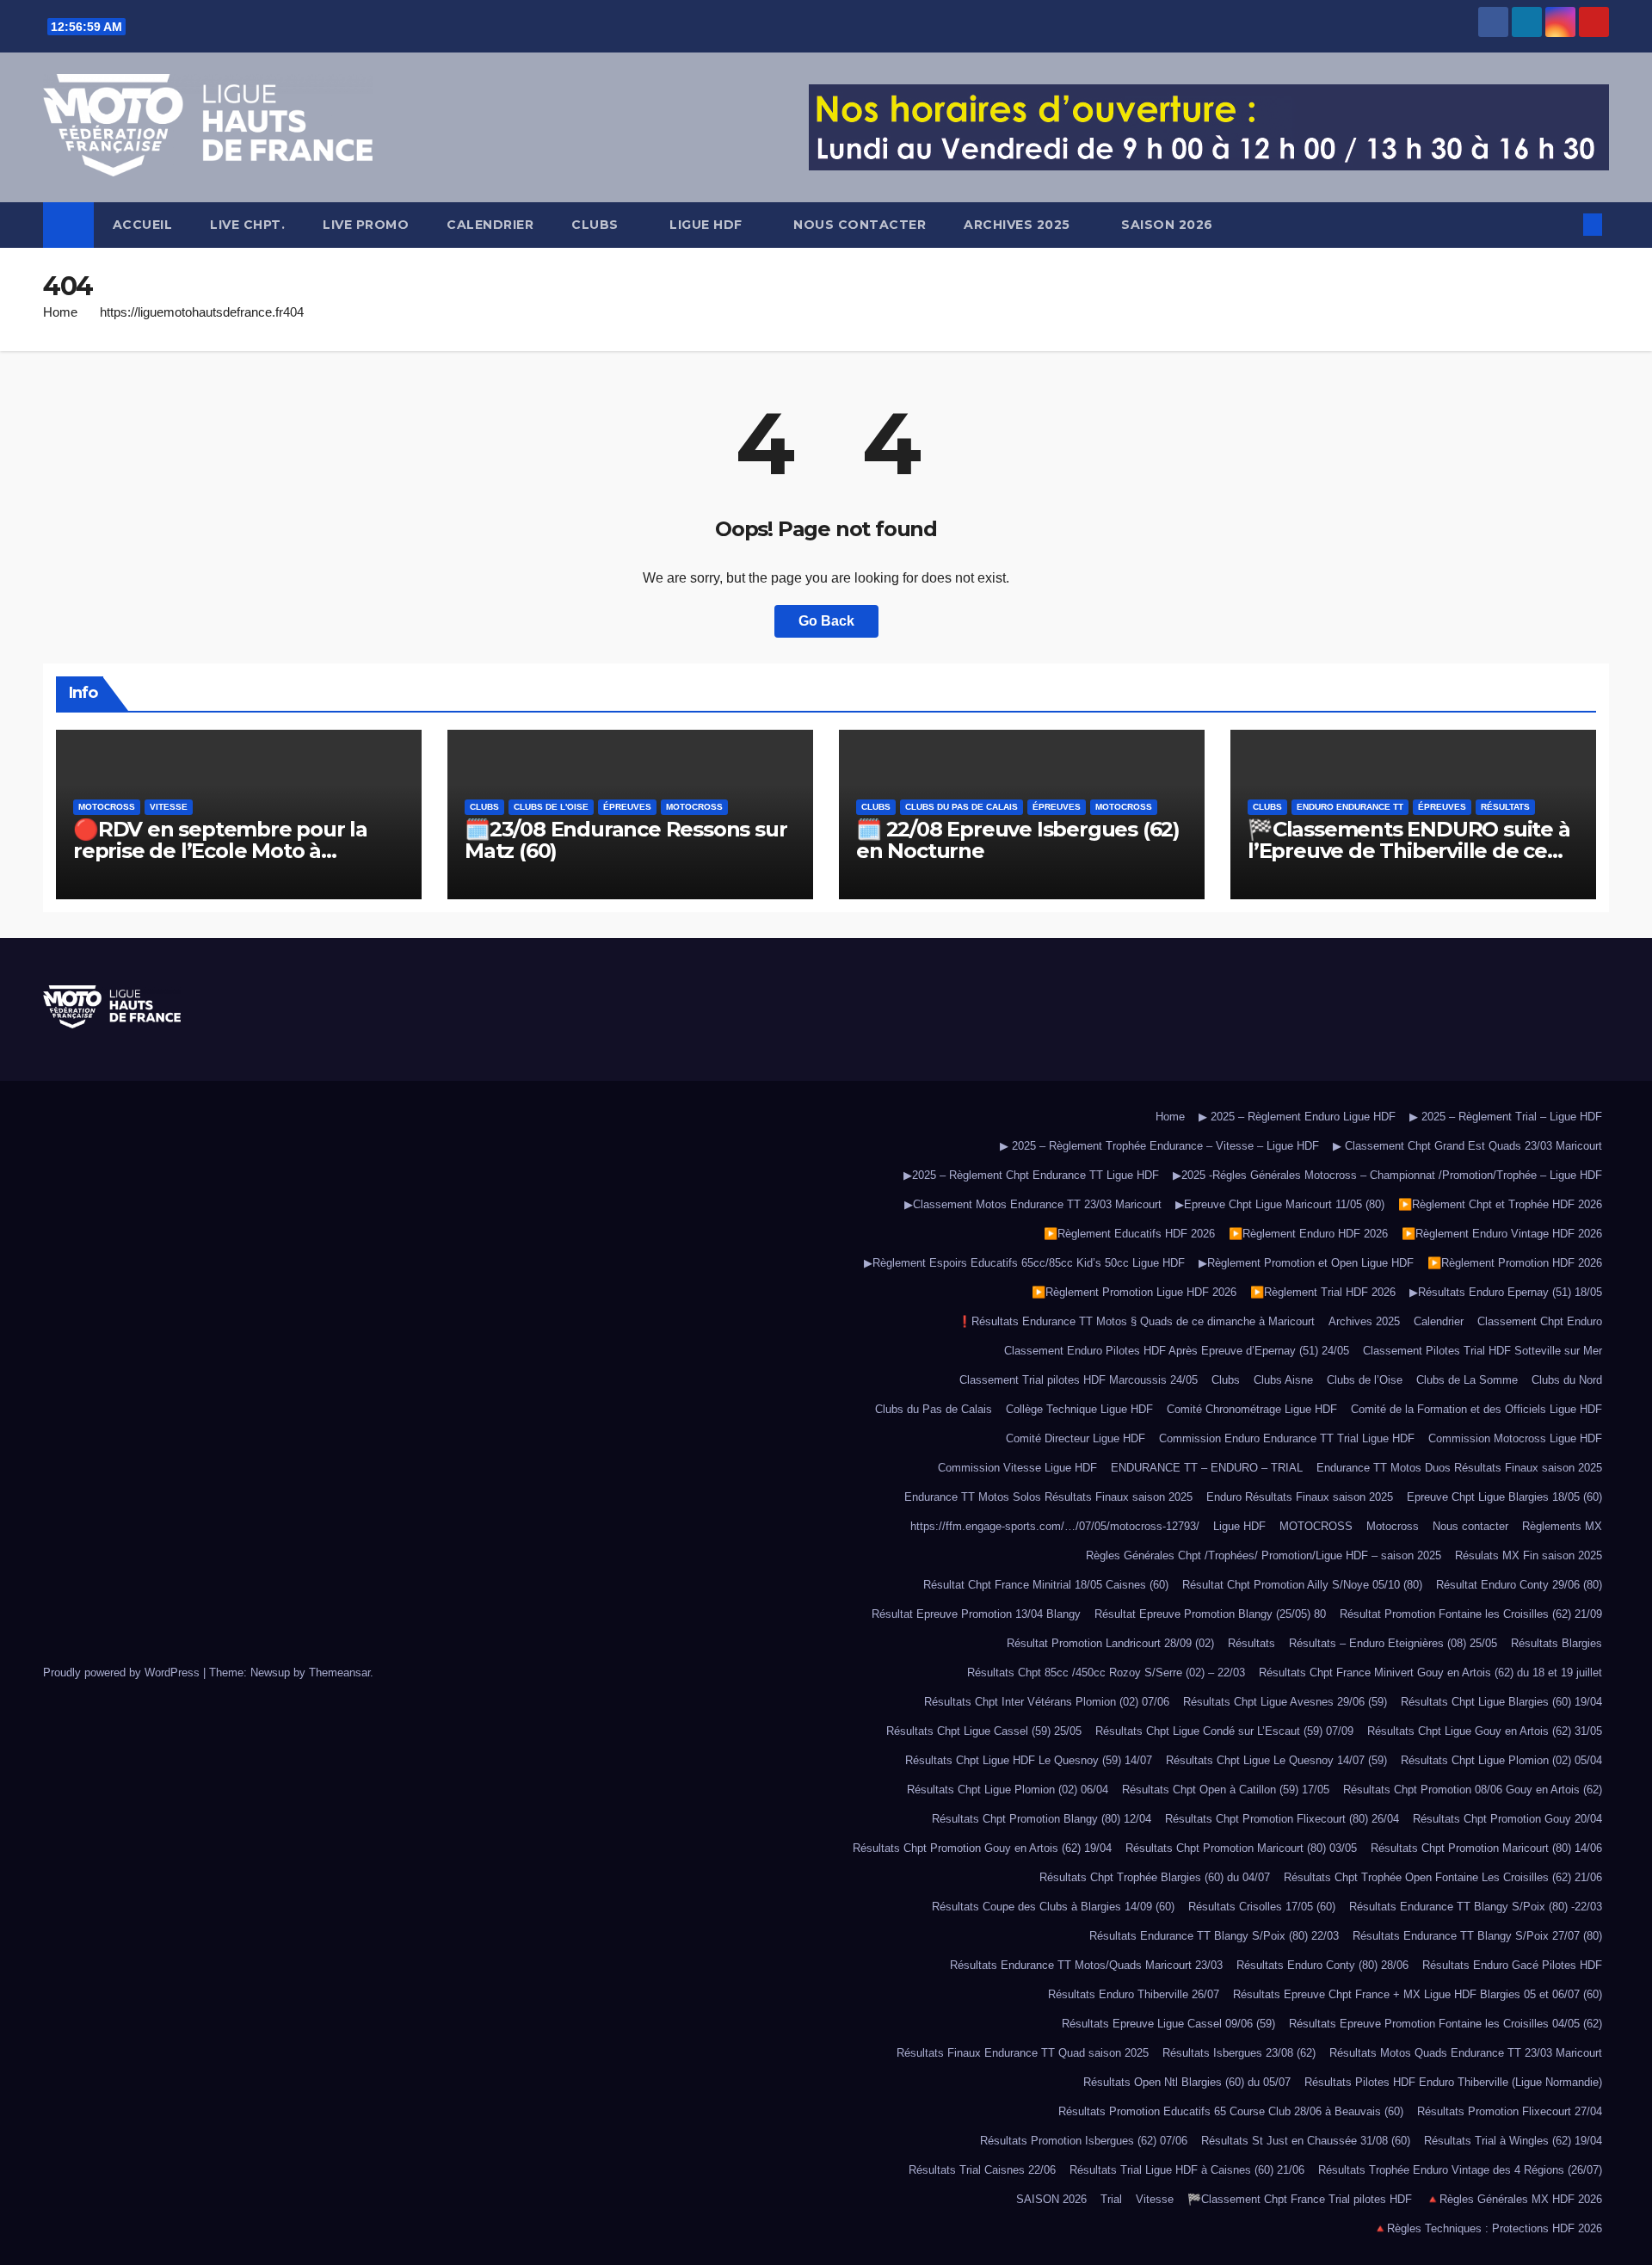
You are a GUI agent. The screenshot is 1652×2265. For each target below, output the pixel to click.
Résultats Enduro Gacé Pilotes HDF (1512, 1965)
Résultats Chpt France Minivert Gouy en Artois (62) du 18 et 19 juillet (1430, 1673)
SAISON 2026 (1169, 225)
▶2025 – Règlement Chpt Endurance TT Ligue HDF (1031, 1175)
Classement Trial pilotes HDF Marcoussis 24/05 (1079, 1380)
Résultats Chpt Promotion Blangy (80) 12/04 (1042, 1819)
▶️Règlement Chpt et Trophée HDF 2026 (1500, 1204)
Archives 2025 (1019, 225)
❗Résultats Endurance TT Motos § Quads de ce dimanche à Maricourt (1136, 1321)
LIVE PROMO (366, 225)
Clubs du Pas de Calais (962, 807)
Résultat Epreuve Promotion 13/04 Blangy (976, 1614)
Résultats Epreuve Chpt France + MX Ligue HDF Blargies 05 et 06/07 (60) (1418, 1994)
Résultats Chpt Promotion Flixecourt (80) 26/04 (1282, 1819)
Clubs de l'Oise (551, 807)
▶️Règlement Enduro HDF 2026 (1308, 1234)
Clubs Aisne (1283, 1380)
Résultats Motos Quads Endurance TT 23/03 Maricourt (1466, 2053)
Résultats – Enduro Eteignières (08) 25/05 (1393, 1643)
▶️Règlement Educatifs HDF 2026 (1129, 1234)
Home (60, 312)
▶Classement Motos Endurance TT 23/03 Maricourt (1033, 1204)
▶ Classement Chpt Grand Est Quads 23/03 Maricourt (1467, 1146)
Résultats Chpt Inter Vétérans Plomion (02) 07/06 (1047, 1702)
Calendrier (490, 225)
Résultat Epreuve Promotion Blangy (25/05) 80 (1210, 1614)
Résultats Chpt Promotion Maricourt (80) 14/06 (1486, 1848)
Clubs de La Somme (1467, 1380)
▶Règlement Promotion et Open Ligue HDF (1306, 1263)
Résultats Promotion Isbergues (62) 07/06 (1084, 2141)
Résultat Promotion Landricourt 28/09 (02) (1110, 1643)
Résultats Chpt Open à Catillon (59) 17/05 (1226, 1790)
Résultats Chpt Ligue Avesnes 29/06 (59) (1285, 1702)
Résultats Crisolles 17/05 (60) (1262, 1907)
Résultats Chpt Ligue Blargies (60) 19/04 (1501, 1702)
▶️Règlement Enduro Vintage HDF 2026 (1502, 1234)
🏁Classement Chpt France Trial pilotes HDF (1300, 2199)
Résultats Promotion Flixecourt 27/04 (1510, 2111)
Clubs (597, 225)
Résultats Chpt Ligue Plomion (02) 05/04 (1501, 1760)
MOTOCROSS (1316, 1526)
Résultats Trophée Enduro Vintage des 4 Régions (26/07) (1460, 2170)
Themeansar (339, 1673)
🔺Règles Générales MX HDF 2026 (1514, 2199)
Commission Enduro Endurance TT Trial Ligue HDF (1287, 1438)
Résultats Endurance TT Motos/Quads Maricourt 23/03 (1086, 1965)
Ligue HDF (708, 225)
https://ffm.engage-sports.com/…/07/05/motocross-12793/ (1055, 1526)
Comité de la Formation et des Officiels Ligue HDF (1476, 1409)
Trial (1111, 2199)
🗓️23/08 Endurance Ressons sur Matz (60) (626, 840)
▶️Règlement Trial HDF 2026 (1323, 1292)
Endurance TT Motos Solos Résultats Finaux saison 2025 (1048, 1497)
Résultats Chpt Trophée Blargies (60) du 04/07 (1155, 1877)
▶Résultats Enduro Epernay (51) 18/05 (1506, 1292)
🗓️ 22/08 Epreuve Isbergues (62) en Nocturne (1018, 840)
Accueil (143, 225)
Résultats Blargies (1556, 1643)
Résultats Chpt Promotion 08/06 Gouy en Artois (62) (1473, 1790)
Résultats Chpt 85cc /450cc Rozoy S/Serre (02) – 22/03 (1106, 1673)
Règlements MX (1562, 1526)
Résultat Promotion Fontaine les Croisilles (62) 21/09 (1471, 1614)
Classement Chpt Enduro (1540, 1321)
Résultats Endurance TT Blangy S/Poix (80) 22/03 (1214, 1936)
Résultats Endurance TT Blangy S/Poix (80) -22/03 (1476, 1907)
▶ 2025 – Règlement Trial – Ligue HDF (1506, 1117)
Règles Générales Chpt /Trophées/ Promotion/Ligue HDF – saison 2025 (1264, 1555)
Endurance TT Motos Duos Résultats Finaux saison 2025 (1459, 1468)
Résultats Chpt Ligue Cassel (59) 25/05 (984, 1731)
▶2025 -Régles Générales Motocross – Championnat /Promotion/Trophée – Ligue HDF (1387, 1175)
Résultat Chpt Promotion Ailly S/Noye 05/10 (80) (1302, 1585)
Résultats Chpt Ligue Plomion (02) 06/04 (1008, 1790)
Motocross (107, 807)
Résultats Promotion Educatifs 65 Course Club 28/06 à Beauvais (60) (1231, 2111)
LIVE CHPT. (247, 225)
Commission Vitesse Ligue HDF (1017, 1468)
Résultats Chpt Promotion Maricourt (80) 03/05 (1241, 1848)
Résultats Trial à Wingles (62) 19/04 (1513, 2141)
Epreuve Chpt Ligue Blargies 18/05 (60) (1504, 1497)
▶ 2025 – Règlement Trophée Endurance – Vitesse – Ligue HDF (1159, 1146)
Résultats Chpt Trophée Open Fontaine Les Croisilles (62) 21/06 (1443, 1877)
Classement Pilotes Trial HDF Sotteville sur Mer (1482, 1351)
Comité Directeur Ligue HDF (1076, 1438)
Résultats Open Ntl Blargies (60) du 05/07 (1187, 2082)
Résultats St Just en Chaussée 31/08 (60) (1306, 2141)
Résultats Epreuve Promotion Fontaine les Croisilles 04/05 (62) (1445, 2024)
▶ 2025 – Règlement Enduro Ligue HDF (1297, 1117)
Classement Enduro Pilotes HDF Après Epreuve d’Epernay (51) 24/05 (1177, 1351)
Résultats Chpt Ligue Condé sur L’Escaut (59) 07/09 (1224, 1731)
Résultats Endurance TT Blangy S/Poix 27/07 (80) (1477, 1936)
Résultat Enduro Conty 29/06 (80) (1519, 1585)
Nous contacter (860, 225)
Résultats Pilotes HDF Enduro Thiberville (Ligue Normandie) (1453, 2082)
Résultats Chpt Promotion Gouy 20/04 (1507, 1819)
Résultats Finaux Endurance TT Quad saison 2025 (1023, 2053)
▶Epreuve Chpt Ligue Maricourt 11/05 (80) (1280, 1204)
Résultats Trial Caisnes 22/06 (982, 2170)
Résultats (1505, 807)
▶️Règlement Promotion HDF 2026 (1515, 1263)
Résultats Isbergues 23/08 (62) (1239, 2053)
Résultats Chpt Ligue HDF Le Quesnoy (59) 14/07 (1029, 1760)
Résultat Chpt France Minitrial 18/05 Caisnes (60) (1046, 1585)
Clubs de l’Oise (1365, 1380)
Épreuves (627, 807)
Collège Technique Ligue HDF (1079, 1409)
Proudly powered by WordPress (123, 1673)
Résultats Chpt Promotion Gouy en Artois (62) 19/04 (982, 1848)
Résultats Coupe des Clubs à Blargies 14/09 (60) (1053, 1907)
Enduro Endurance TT (1350, 807)
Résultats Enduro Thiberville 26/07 (1134, 1994)
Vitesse (169, 807)
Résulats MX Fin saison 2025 (1529, 1555)
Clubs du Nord (1567, 1380)
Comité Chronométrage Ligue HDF (1252, 1409)
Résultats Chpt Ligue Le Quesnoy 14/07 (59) (1276, 1760)
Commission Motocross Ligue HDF (1515, 1438)
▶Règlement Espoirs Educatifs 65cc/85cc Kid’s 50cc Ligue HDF (1024, 1263)
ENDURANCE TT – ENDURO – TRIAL (1207, 1468)
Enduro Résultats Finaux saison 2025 (1300, 1497)
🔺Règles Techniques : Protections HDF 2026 (1488, 2228)
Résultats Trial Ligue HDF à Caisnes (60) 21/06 (1187, 2170)
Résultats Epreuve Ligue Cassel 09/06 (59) (1168, 2024)
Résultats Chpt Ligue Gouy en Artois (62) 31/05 (1485, 1731)
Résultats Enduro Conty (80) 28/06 (1322, 1965)
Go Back (826, 621)
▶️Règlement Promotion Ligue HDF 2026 (1134, 1292)
